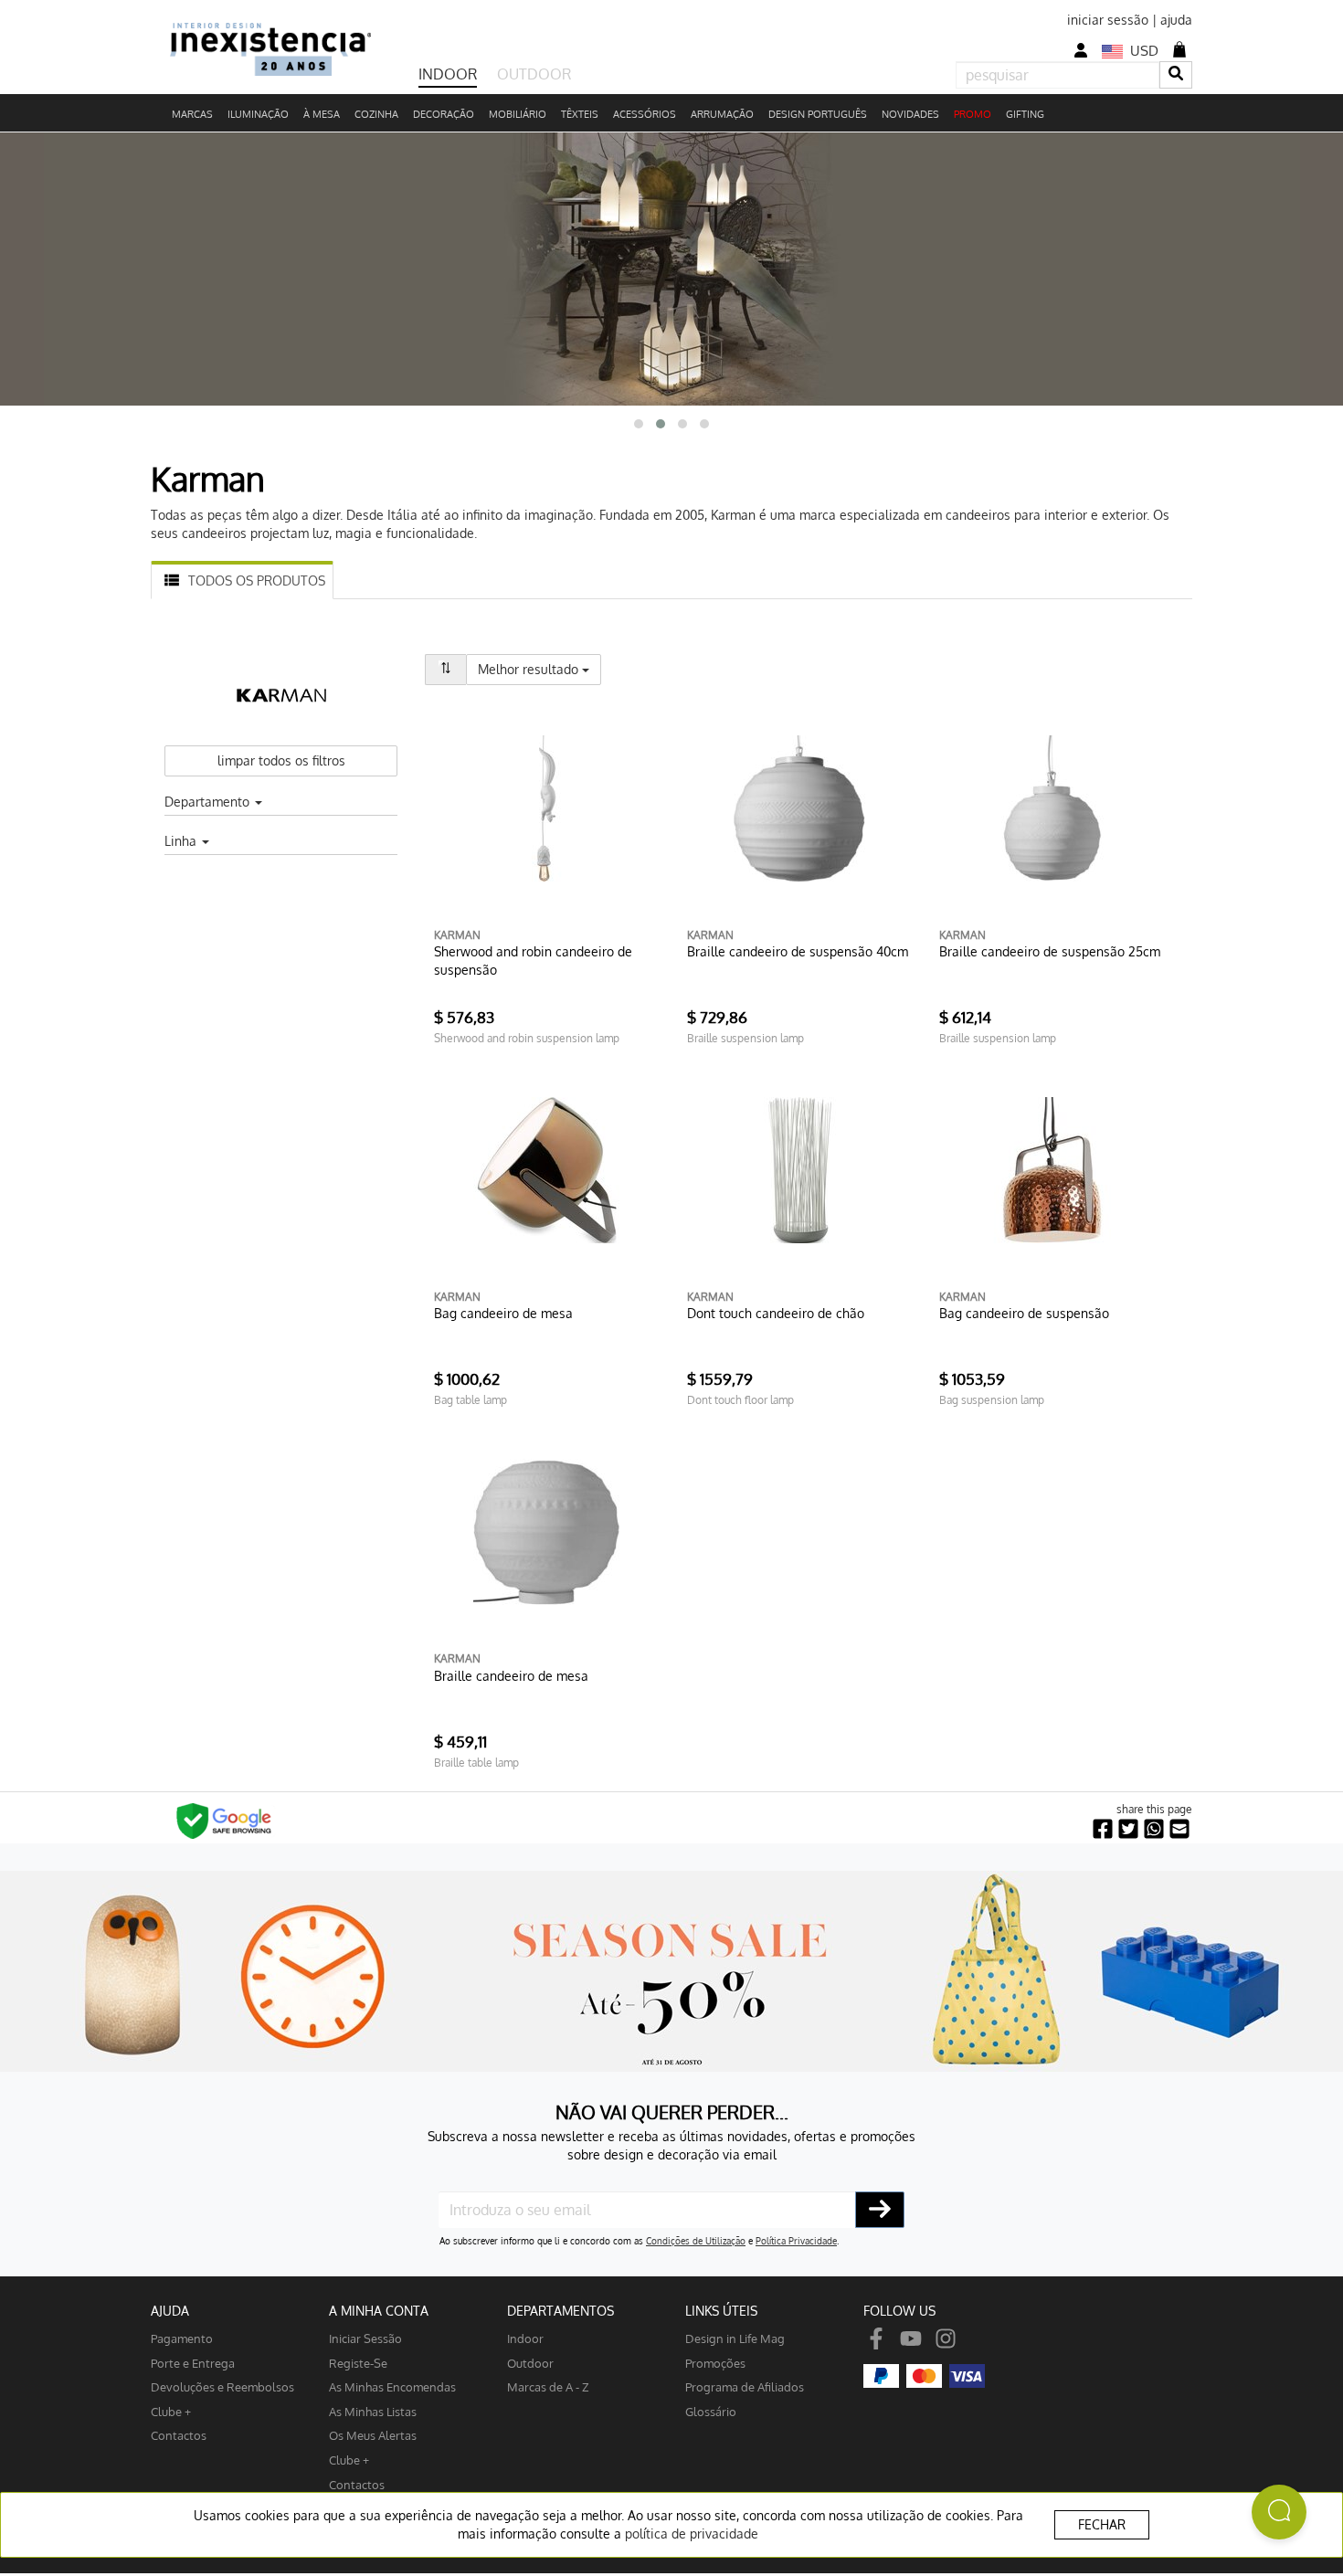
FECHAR (1102, 2524)
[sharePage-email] (1179, 1829)
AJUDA (170, 2311)
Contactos (179, 2435)
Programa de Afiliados (745, 2386)
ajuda (1176, 20)
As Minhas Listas (373, 2411)
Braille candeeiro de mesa (511, 1676)
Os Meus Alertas (373, 2435)
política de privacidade (692, 2534)
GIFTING (1025, 114)
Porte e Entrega (193, 2363)
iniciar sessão (1108, 20)
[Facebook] (876, 2338)
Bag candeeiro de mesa (503, 1313)
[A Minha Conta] (1081, 51)
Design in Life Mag (735, 2338)
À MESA (322, 114)
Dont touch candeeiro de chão (776, 1313)
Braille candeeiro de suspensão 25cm (1050, 951)
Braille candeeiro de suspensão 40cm (798, 951)
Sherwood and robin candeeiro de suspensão (533, 961)
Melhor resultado (539, 669)
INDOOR (448, 74)
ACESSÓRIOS (645, 114)
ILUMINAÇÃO (258, 114)
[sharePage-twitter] (1128, 1829)
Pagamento (182, 2338)
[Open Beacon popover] (1279, 2512)
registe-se (358, 2363)
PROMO (973, 114)
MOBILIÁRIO (518, 114)
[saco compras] (1179, 49)
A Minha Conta (379, 2311)
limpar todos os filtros (281, 760)
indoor (525, 2338)
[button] (639, 424)
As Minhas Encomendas (392, 2386)
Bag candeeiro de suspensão (1024, 1313)
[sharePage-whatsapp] (1154, 1829)
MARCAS (192, 114)
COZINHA (376, 114)
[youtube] (911, 2338)
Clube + (171, 2411)
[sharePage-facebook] (1103, 1829)
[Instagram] (946, 2338)
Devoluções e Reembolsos (222, 2386)
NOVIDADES (910, 114)
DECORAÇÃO (444, 114)
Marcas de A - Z (548, 2386)
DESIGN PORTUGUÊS (818, 114)
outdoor (530, 2363)
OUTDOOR (534, 74)
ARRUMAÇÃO (722, 114)
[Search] (1176, 74)
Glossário (711, 2411)
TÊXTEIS (580, 114)
